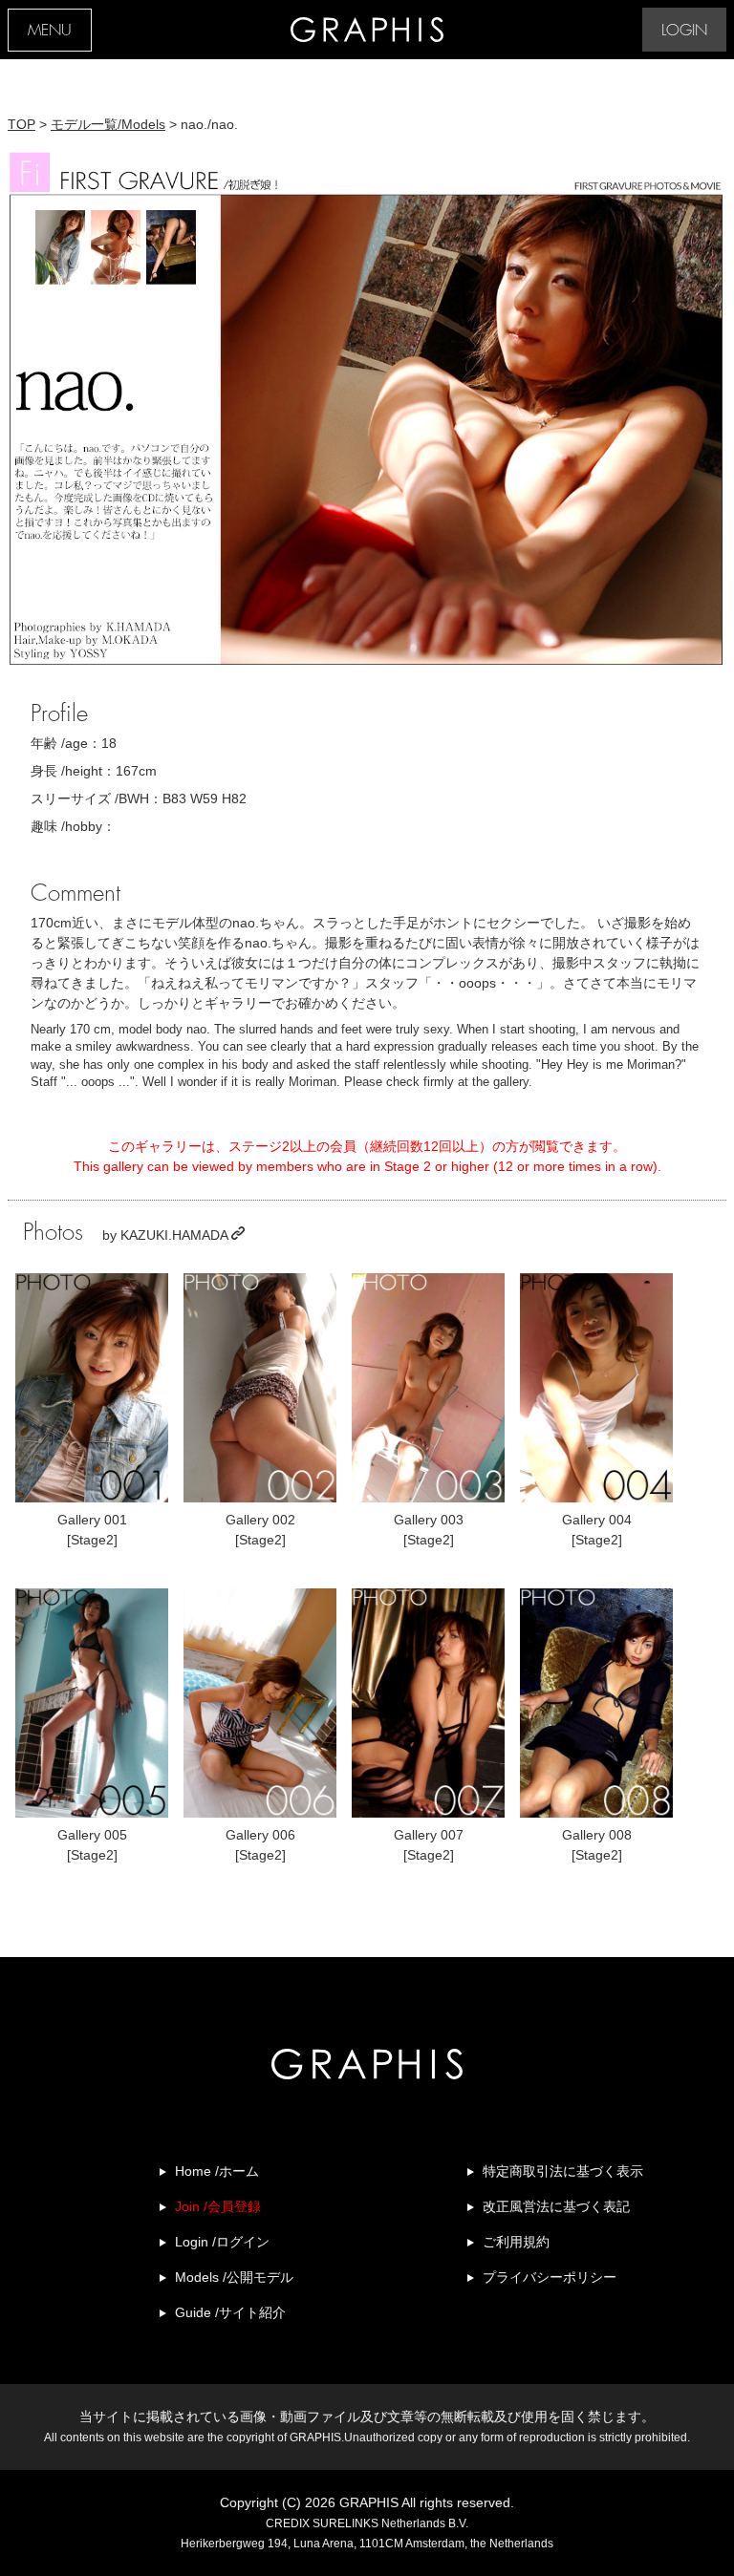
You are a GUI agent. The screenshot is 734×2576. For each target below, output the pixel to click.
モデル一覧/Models (108, 124)
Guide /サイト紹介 (230, 2312)
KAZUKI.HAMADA (176, 1235)
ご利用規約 (516, 2242)
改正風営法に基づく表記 (556, 2206)
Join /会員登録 (218, 2206)
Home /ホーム (217, 2171)
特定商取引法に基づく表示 (563, 2171)
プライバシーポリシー (550, 2277)
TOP (22, 124)
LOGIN (684, 31)
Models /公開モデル (234, 2277)
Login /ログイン (222, 2242)
